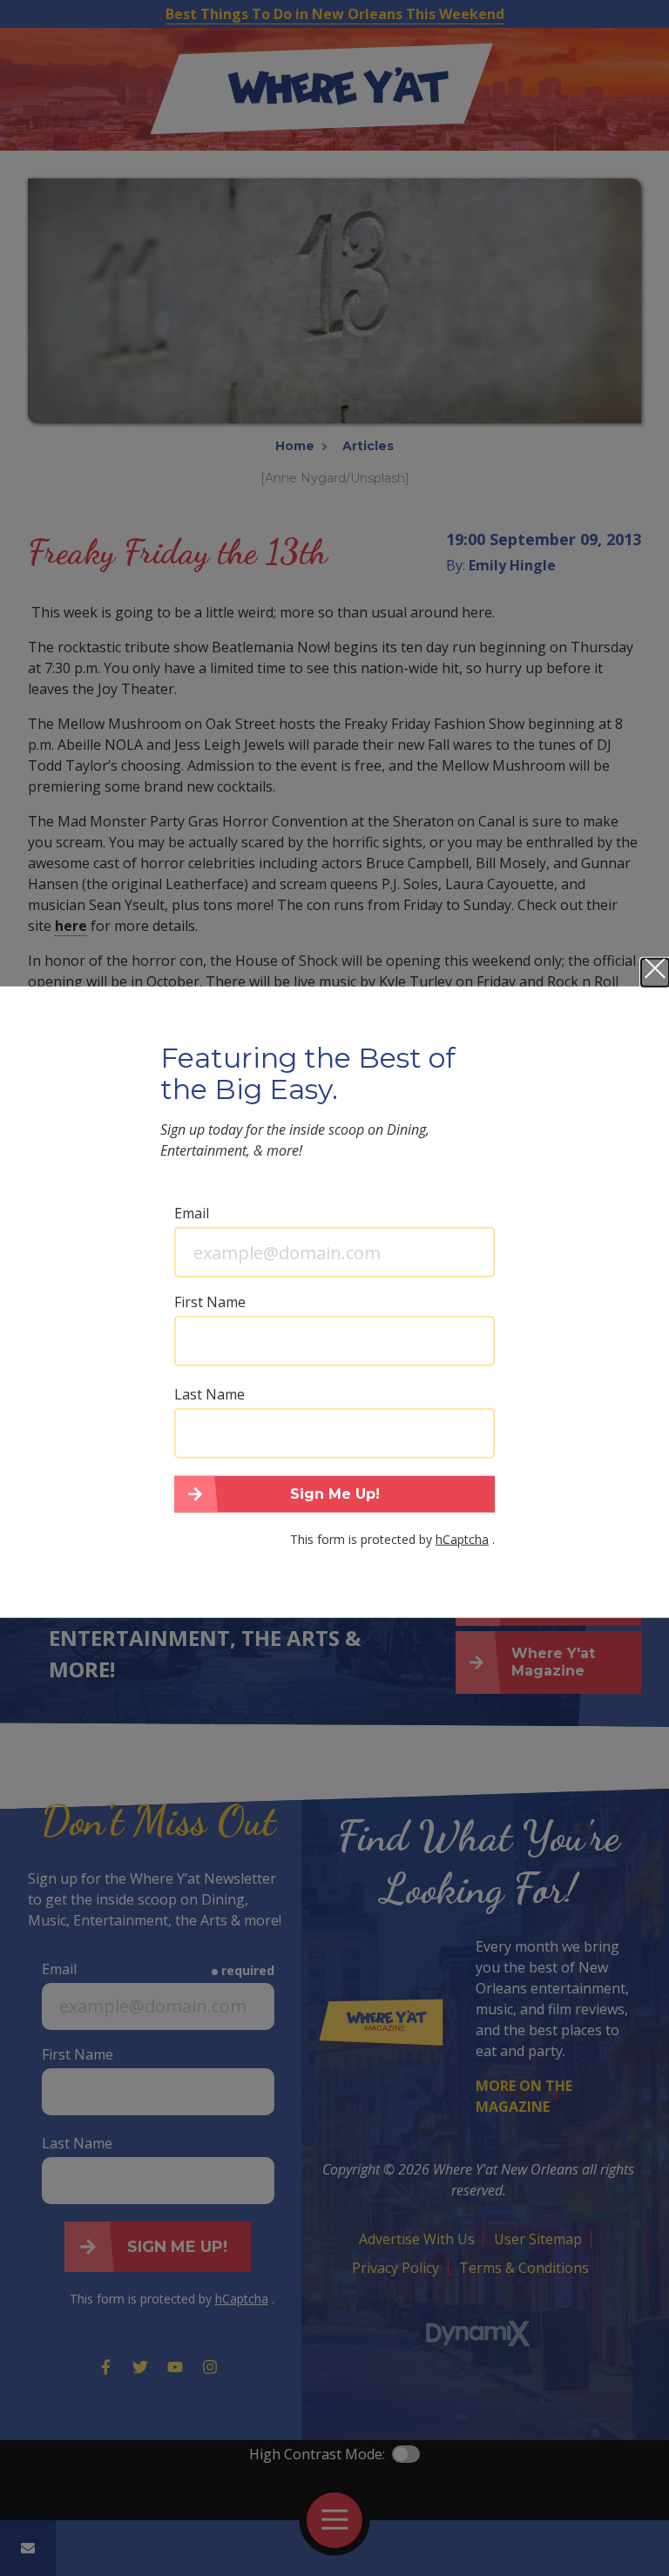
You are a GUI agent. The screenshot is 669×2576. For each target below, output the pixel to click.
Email (192, 1213)
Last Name (209, 1394)
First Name (210, 1302)
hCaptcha (462, 1538)
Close (655, 973)
